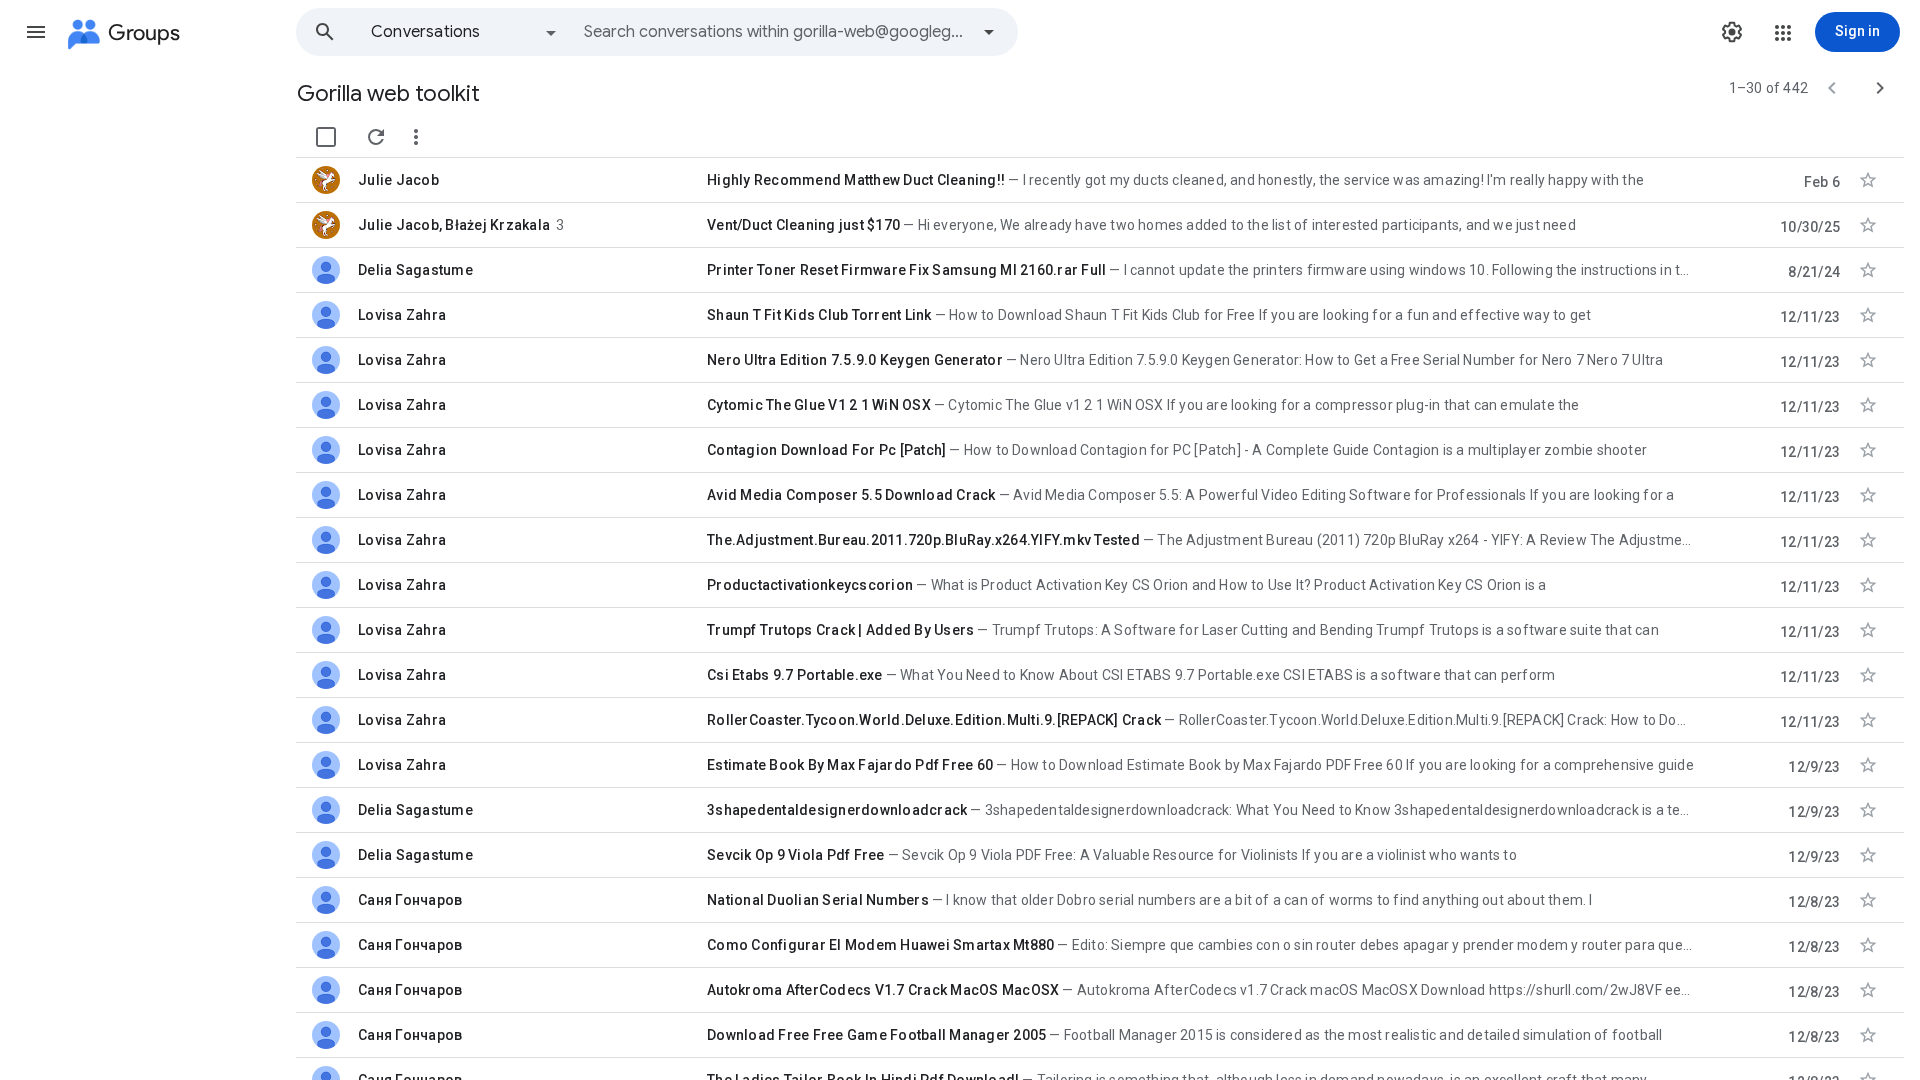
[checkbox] (326, 137)
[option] (465, 32)
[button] (36, 32)
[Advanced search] (989, 32)
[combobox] (776, 32)
